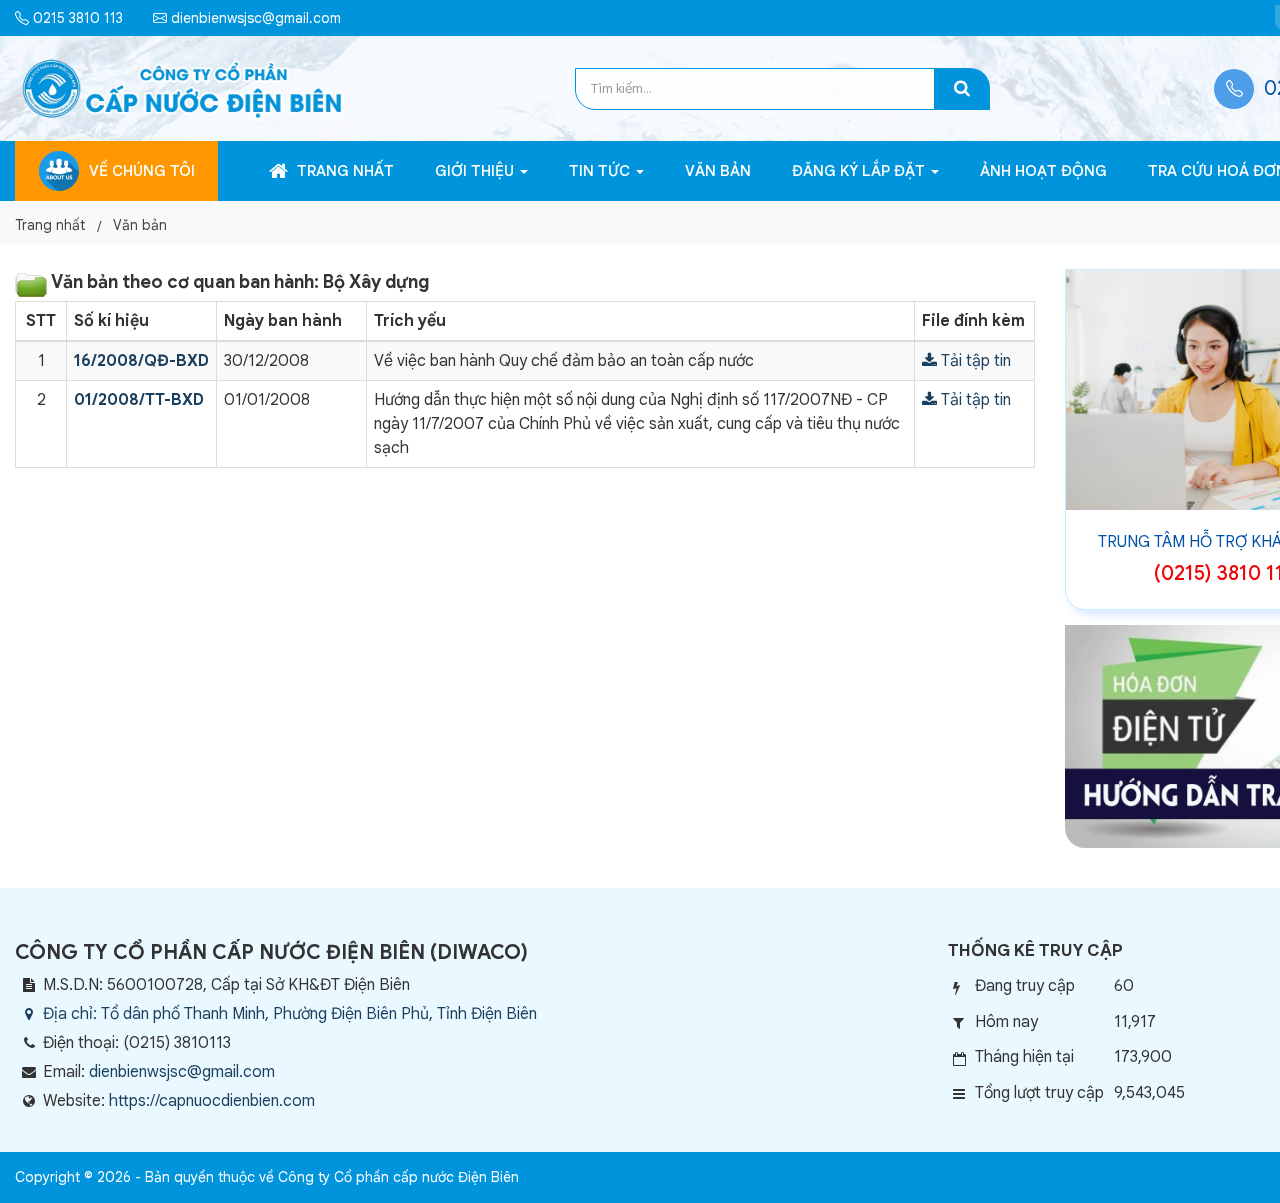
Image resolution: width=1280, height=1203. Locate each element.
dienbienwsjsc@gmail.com (254, 18)
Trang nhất (343, 171)
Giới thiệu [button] (476, 171)
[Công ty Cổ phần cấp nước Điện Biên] (182, 88)
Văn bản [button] (718, 171)
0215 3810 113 (76, 18)
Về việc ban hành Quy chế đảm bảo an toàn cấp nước (564, 361)
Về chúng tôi (142, 171)
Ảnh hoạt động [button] (1043, 171)
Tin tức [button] (601, 171)
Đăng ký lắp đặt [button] (860, 171)
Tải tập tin (974, 361)
